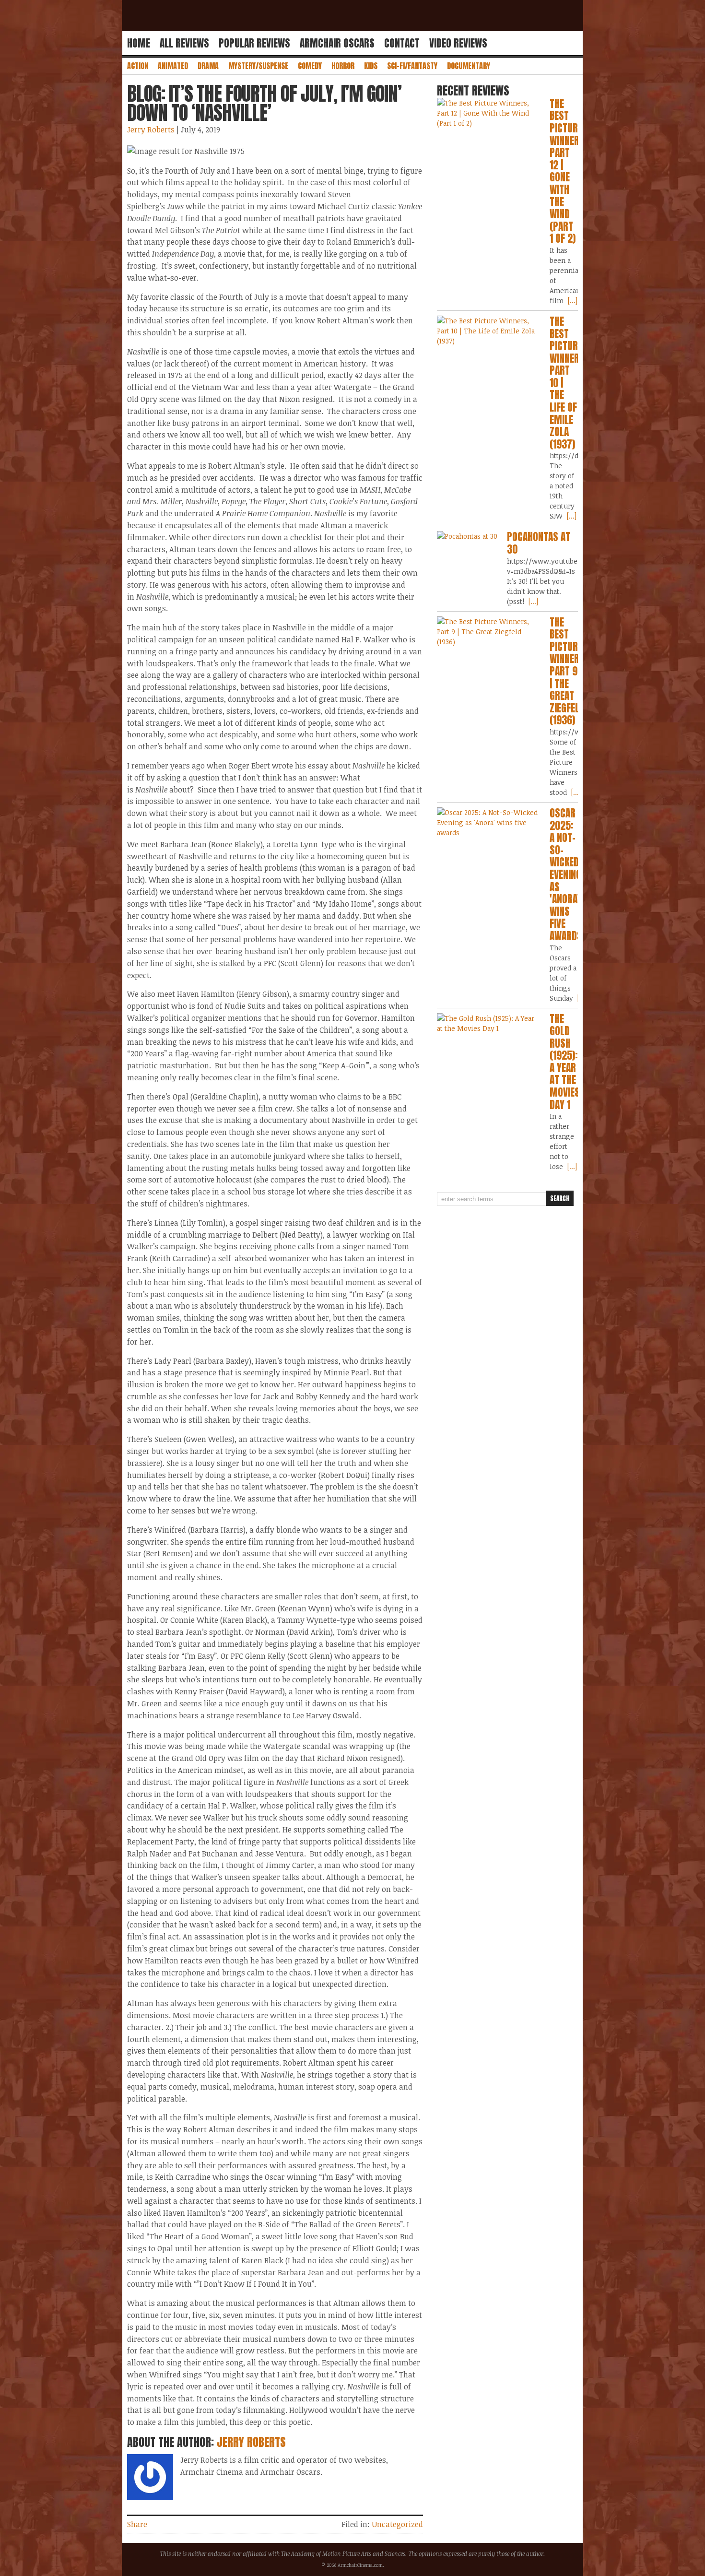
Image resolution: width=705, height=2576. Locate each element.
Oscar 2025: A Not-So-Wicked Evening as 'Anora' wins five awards (566, 874)
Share (137, 2524)
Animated (173, 66)
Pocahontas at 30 (539, 543)
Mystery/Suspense (258, 66)
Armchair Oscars (337, 43)
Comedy (310, 66)
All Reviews (184, 43)
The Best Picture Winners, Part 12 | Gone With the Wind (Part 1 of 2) (568, 171)
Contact (402, 43)
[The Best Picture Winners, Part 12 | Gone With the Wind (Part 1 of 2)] (488, 113)
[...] (572, 301)
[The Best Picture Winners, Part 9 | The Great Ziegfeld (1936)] (488, 632)
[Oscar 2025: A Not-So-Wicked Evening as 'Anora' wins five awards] (488, 822)
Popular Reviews (254, 43)
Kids (371, 66)
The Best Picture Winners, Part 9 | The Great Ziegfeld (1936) (568, 671)
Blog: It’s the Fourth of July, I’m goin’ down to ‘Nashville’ (264, 103)
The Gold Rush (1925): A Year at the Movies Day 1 (565, 1062)
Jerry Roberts (151, 130)
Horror (343, 66)
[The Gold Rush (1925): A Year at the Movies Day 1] (488, 1023)
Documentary (469, 66)
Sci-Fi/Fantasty (412, 66)
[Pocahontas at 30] (467, 536)
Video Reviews (458, 43)
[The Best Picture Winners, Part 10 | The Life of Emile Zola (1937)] (488, 331)
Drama (208, 66)
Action (138, 66)
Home (139, 43)
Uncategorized (397, 2524)
